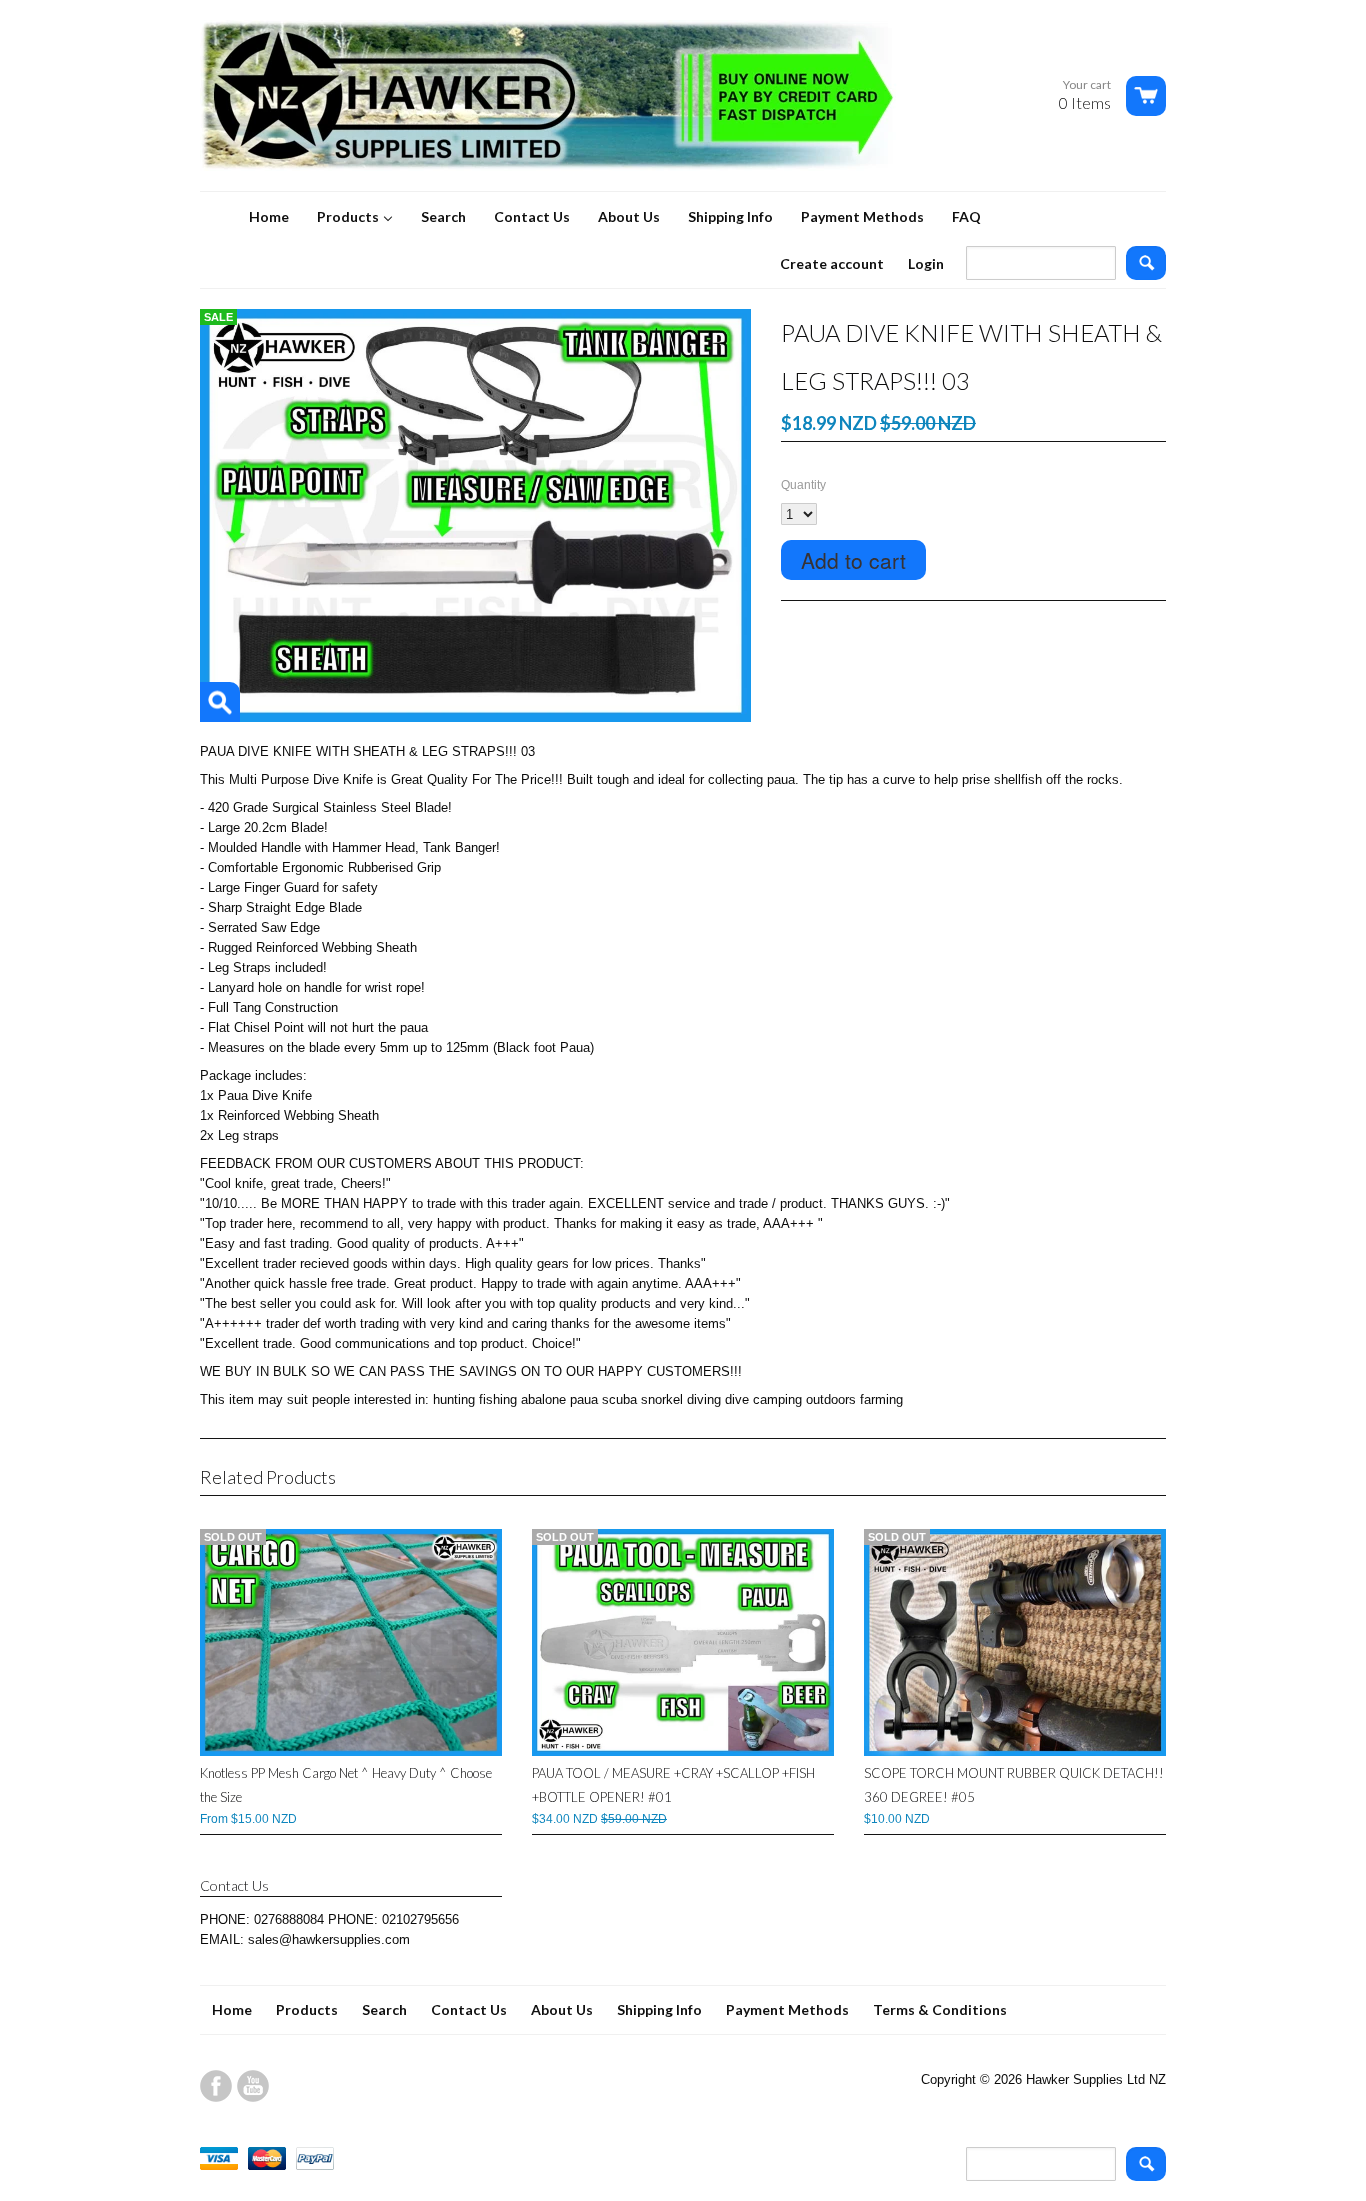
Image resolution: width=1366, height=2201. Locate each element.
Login (926, 263)
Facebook (216, 2086)
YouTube (253, 2086)
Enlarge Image (220, 702)
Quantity (803, 485)
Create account (832, 263)
